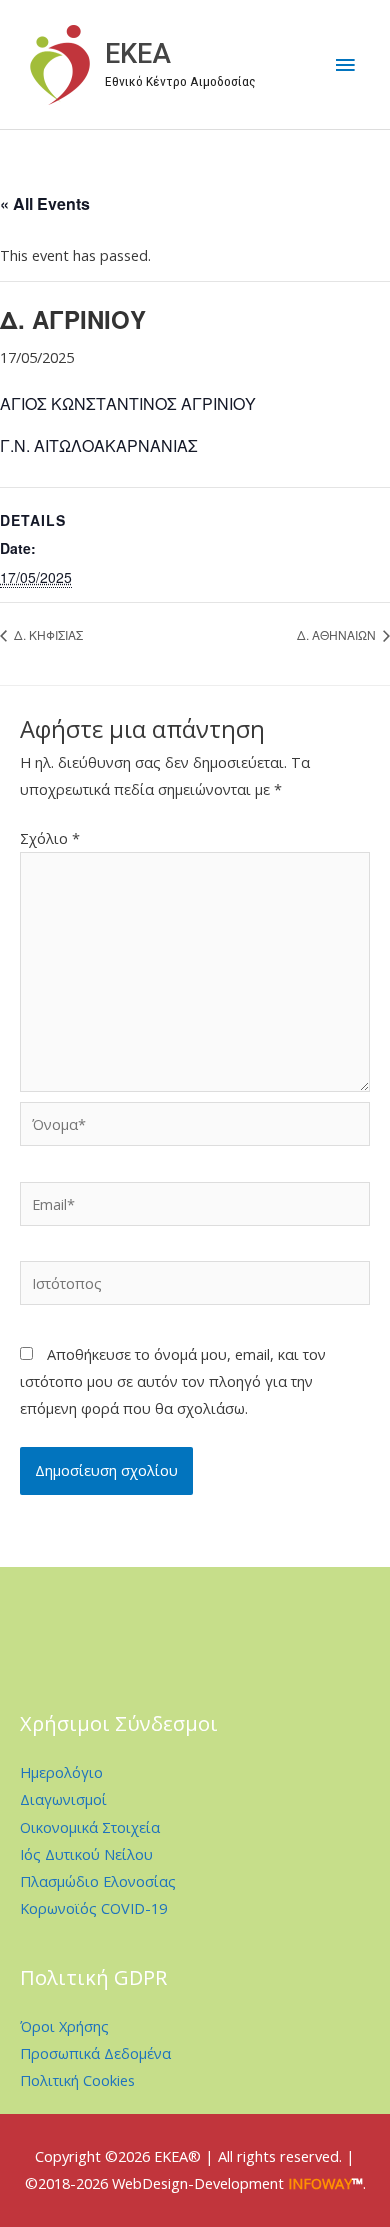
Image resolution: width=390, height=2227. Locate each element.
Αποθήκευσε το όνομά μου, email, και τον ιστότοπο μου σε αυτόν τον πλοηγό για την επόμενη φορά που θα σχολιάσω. (173, 1381)
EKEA (138, 54)
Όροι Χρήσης (64, 2026)
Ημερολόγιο (61, 1772)
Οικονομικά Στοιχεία (90, 1827)
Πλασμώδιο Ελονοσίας (98, 1881)
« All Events (45, 203)
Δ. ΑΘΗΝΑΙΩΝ (338, 634)
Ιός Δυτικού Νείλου (86, 1854)
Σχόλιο (50, 838)
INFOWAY (320, 2183)
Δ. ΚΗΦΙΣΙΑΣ (47, 634)
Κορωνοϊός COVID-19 (93, 1908)
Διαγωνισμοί (63, 1799)
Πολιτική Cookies (77, 2080)
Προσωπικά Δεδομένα (95, 2053)
